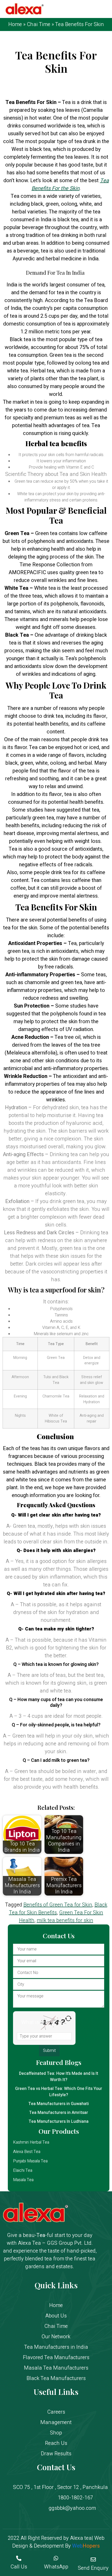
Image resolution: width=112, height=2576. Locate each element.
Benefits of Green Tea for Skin (58, 1905)
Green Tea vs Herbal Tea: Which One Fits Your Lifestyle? (59, 2092)
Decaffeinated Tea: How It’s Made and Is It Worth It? (59, 2077)
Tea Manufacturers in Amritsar (59, 2113)
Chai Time (39, 24)
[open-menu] (104, 10)
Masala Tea (23, 2180)
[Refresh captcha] (68, 2018)
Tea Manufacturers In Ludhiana (59, 2121)
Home (15, 24)
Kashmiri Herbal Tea (31, 2142)
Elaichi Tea (23, 2170)
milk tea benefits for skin (65, 1920)
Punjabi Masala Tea (30, 2161)
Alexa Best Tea (27, 2152)
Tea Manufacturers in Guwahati (59, 2104)
